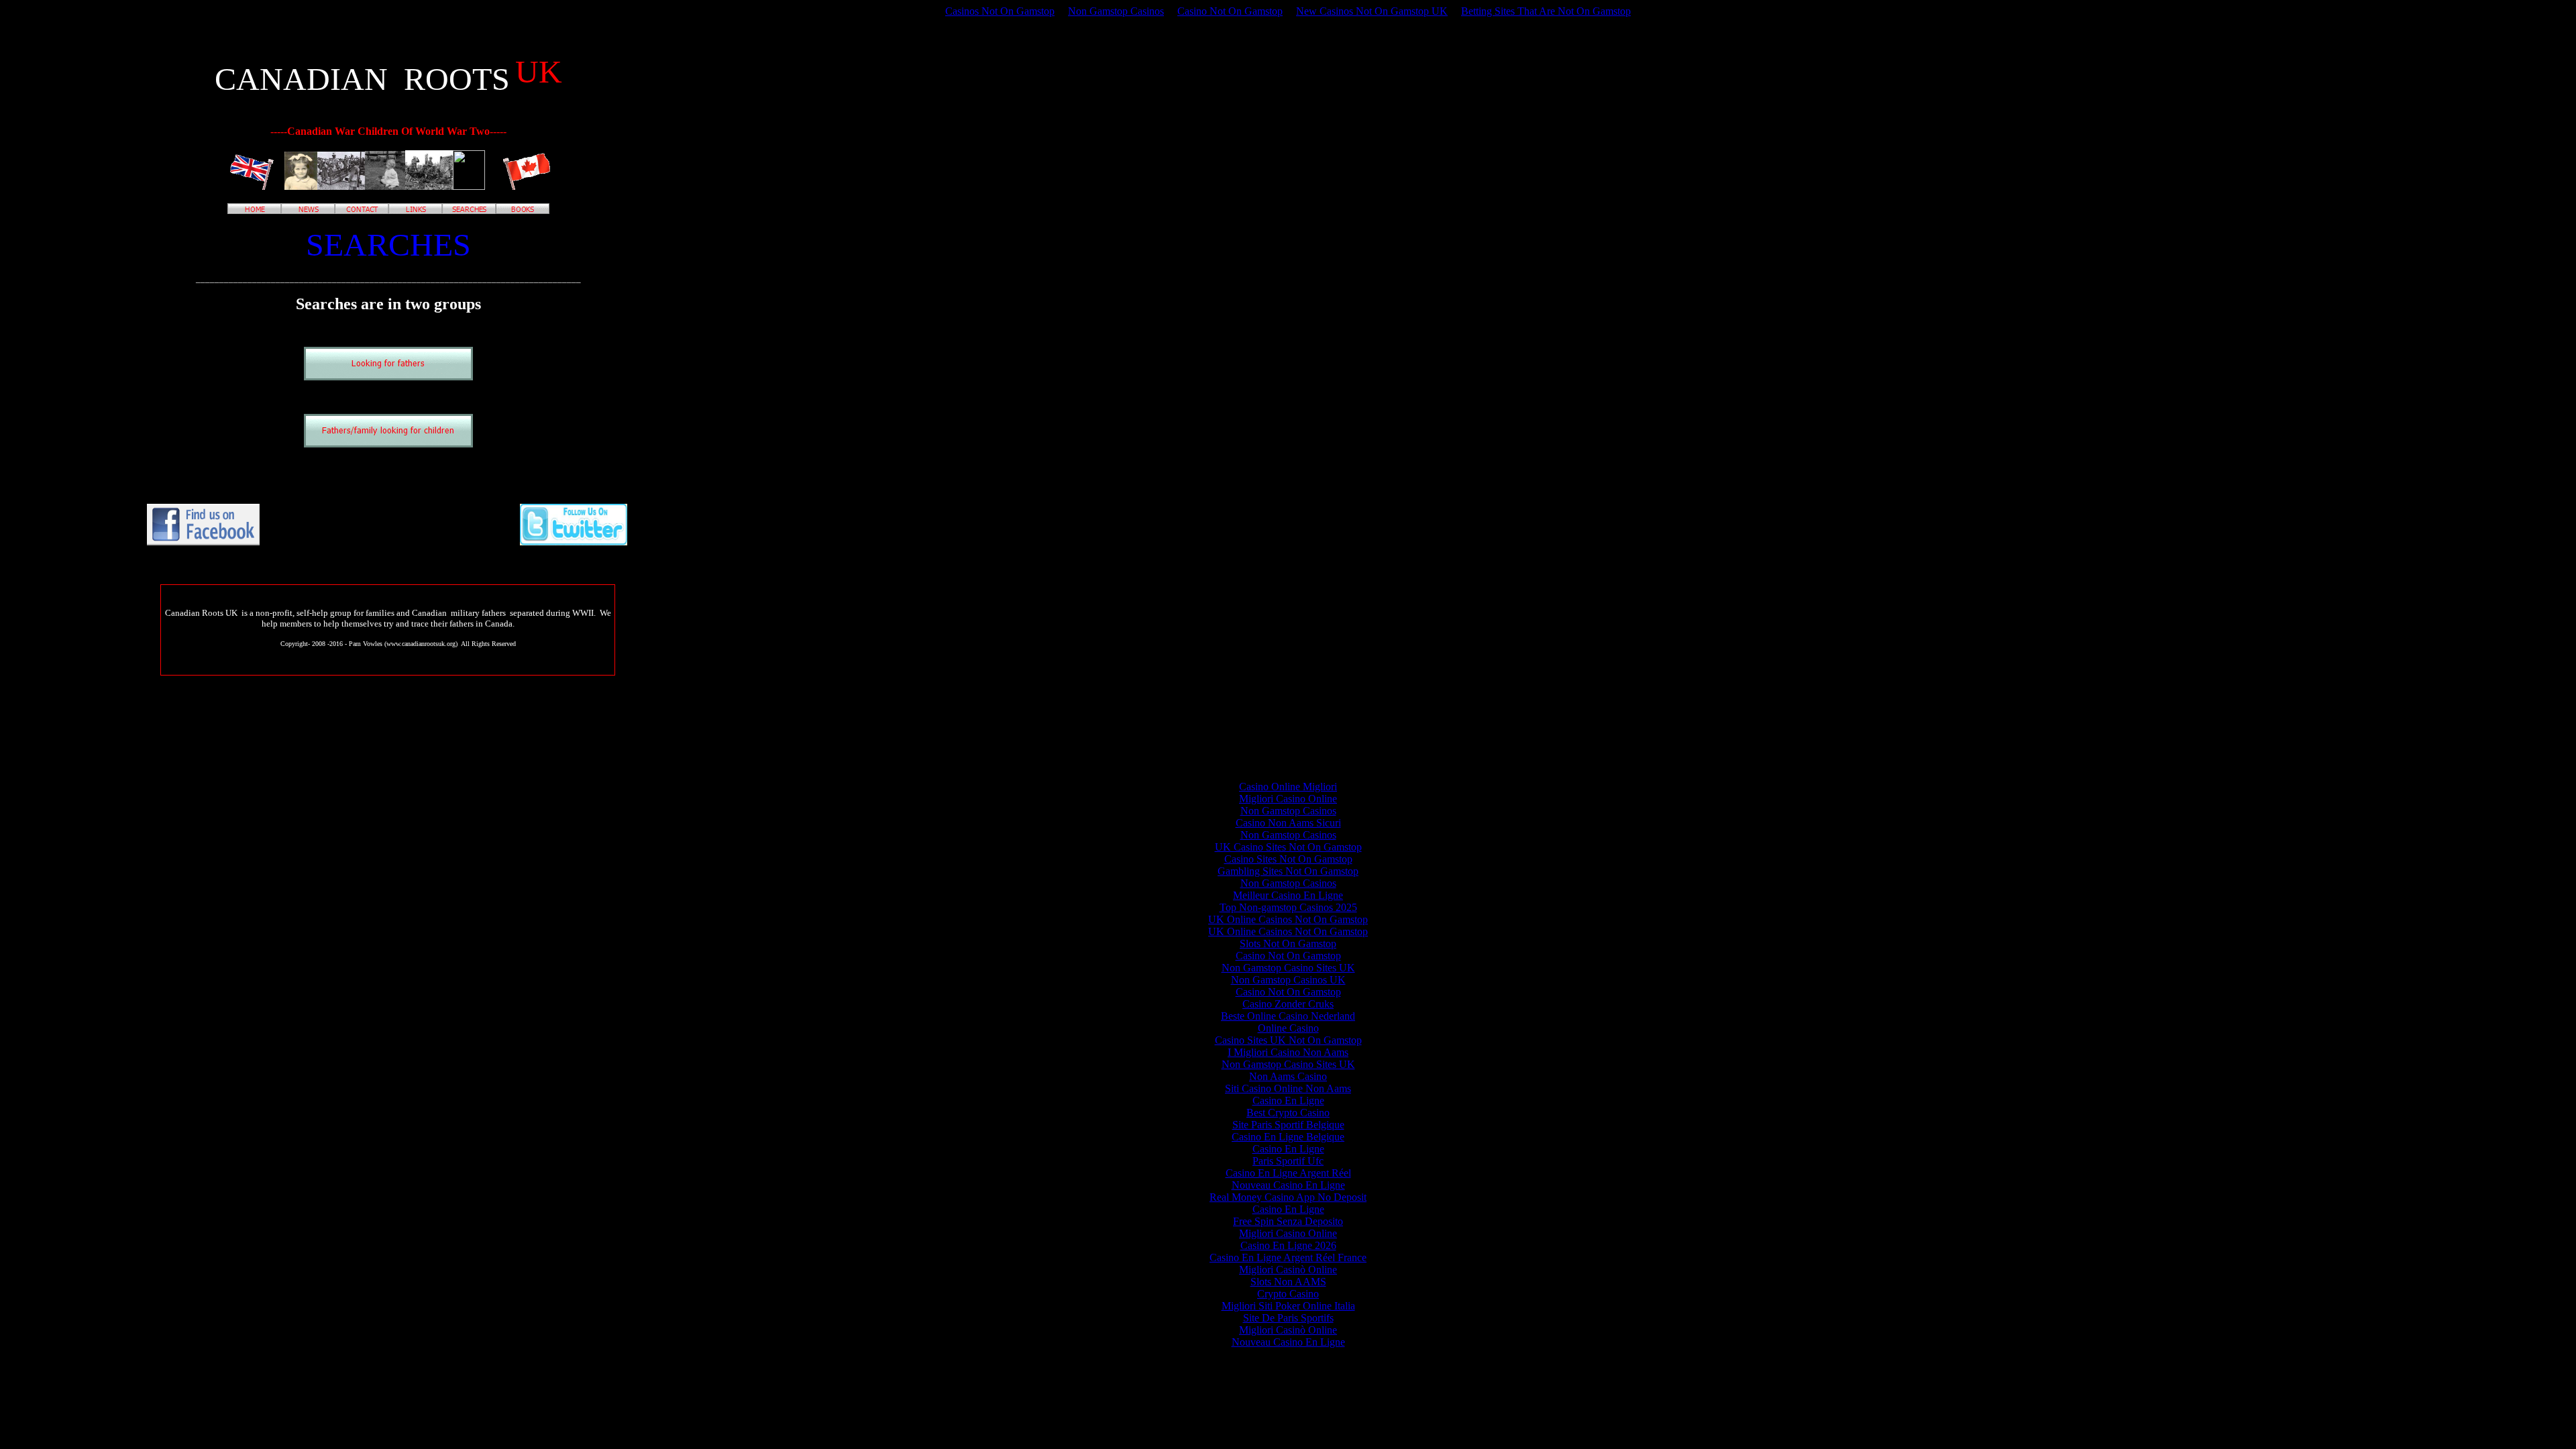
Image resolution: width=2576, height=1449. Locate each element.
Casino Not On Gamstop (1230, 11)
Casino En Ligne (1288, 1101)
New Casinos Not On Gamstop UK (1372, 11)
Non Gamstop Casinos (1116, 11)
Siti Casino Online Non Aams (1288, 1088)
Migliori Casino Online (1288, 799)
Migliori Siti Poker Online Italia (1288, 1306)
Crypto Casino (1288, 1294)
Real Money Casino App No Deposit (1288, 1197)
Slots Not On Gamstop (1288, 944)
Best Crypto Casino (1288, 1113)
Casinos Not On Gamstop (1000, 11)
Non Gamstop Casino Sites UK (1288, 968)
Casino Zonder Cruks (1288, 1004)
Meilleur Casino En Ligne (1288, 895)
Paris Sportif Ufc (1288, 1161)
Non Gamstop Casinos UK (1288, 980)
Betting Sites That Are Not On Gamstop (1546, 11)
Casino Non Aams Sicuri (1288, 823)
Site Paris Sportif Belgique (1288, 1125)
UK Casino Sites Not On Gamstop (1288, 847)
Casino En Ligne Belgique (1288, 1137)
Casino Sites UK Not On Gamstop (1288, 1040)
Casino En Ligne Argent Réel (1288, 1173)
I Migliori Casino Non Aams (1288, 1052)
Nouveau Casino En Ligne (1288, 1185)
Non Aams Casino (1288, 1076)
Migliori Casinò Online (1288, 1270)
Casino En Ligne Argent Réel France (1288, 1257)
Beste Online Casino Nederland (1288, 1016)
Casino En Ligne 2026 (1288, 1245)
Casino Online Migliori (1288, 787)
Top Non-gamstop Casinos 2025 (1288, 907)
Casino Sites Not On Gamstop (1288, 859)
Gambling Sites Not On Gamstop (1288, 871)
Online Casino (1288, 1028)
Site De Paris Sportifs (1288, 1318)
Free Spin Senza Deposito (1288, 1221)
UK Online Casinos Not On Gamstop (1288, 919)
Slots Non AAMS (1288, 1282)
